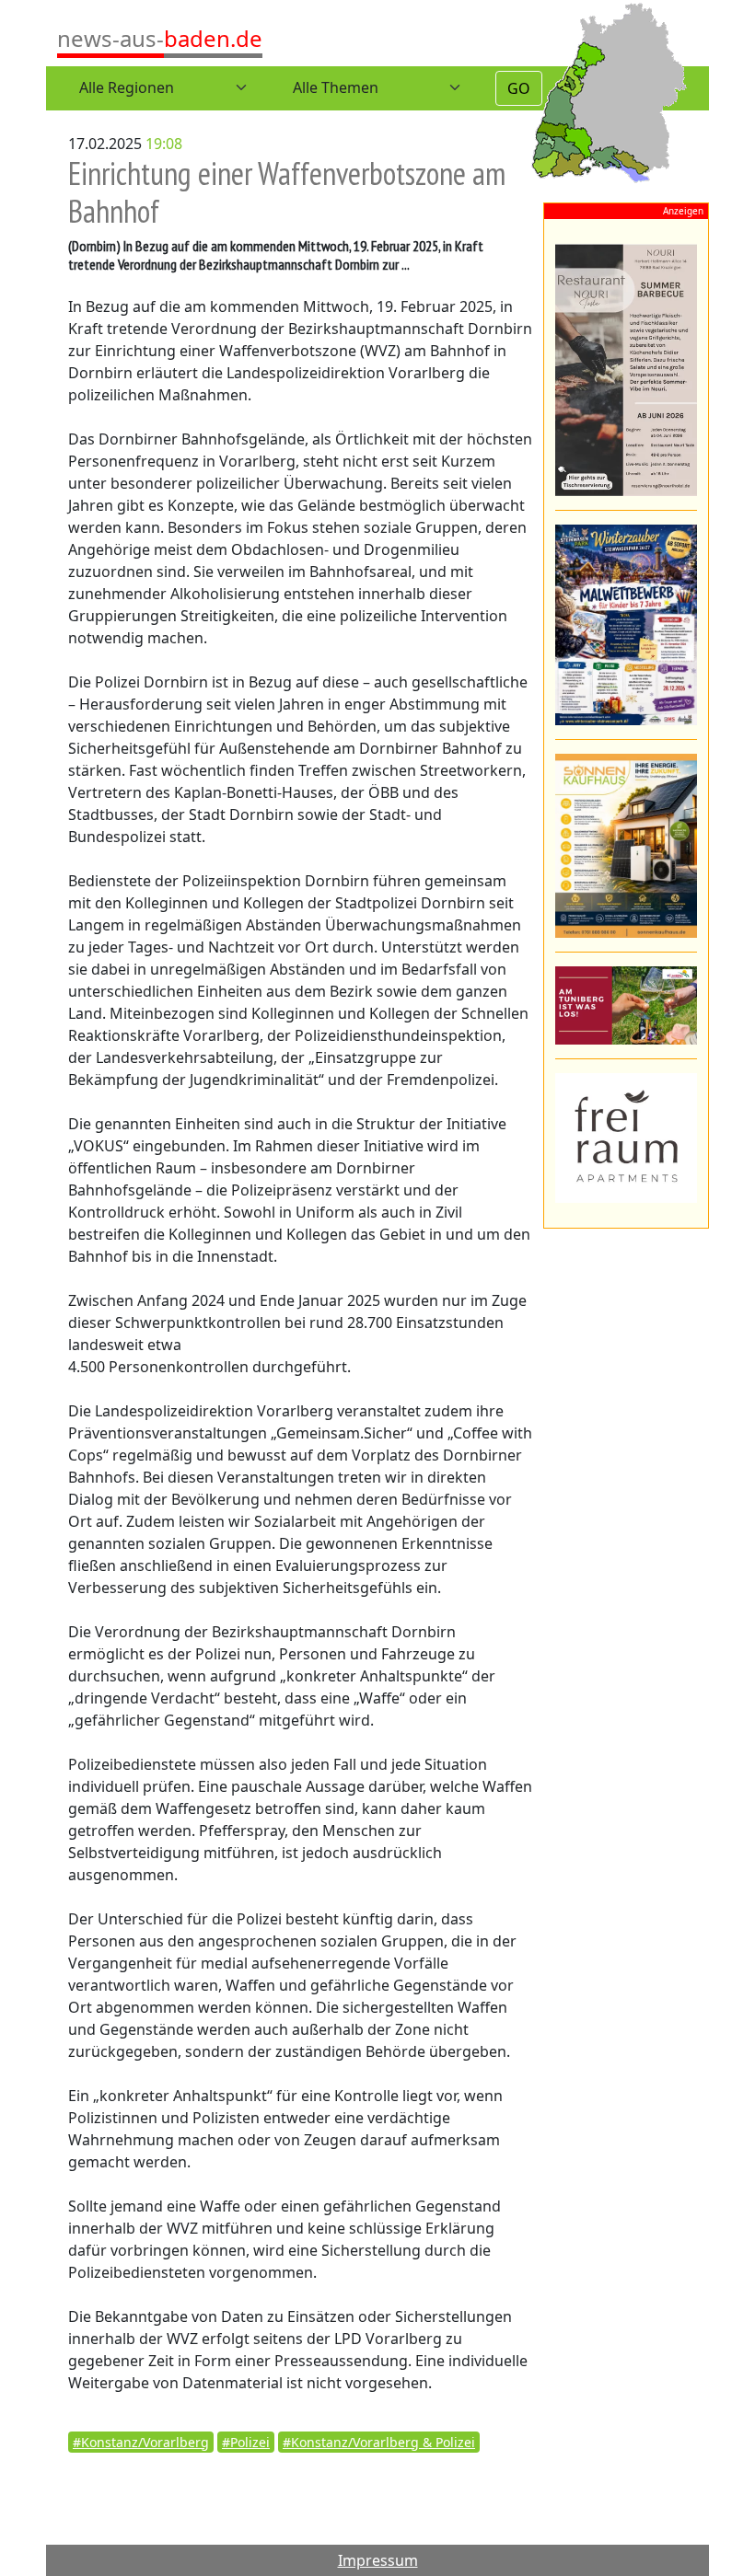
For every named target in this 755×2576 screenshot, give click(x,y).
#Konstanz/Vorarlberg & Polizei (379, 2442)
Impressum (378, 2560)
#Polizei (246, 2442)
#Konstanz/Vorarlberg (141, 2442)
